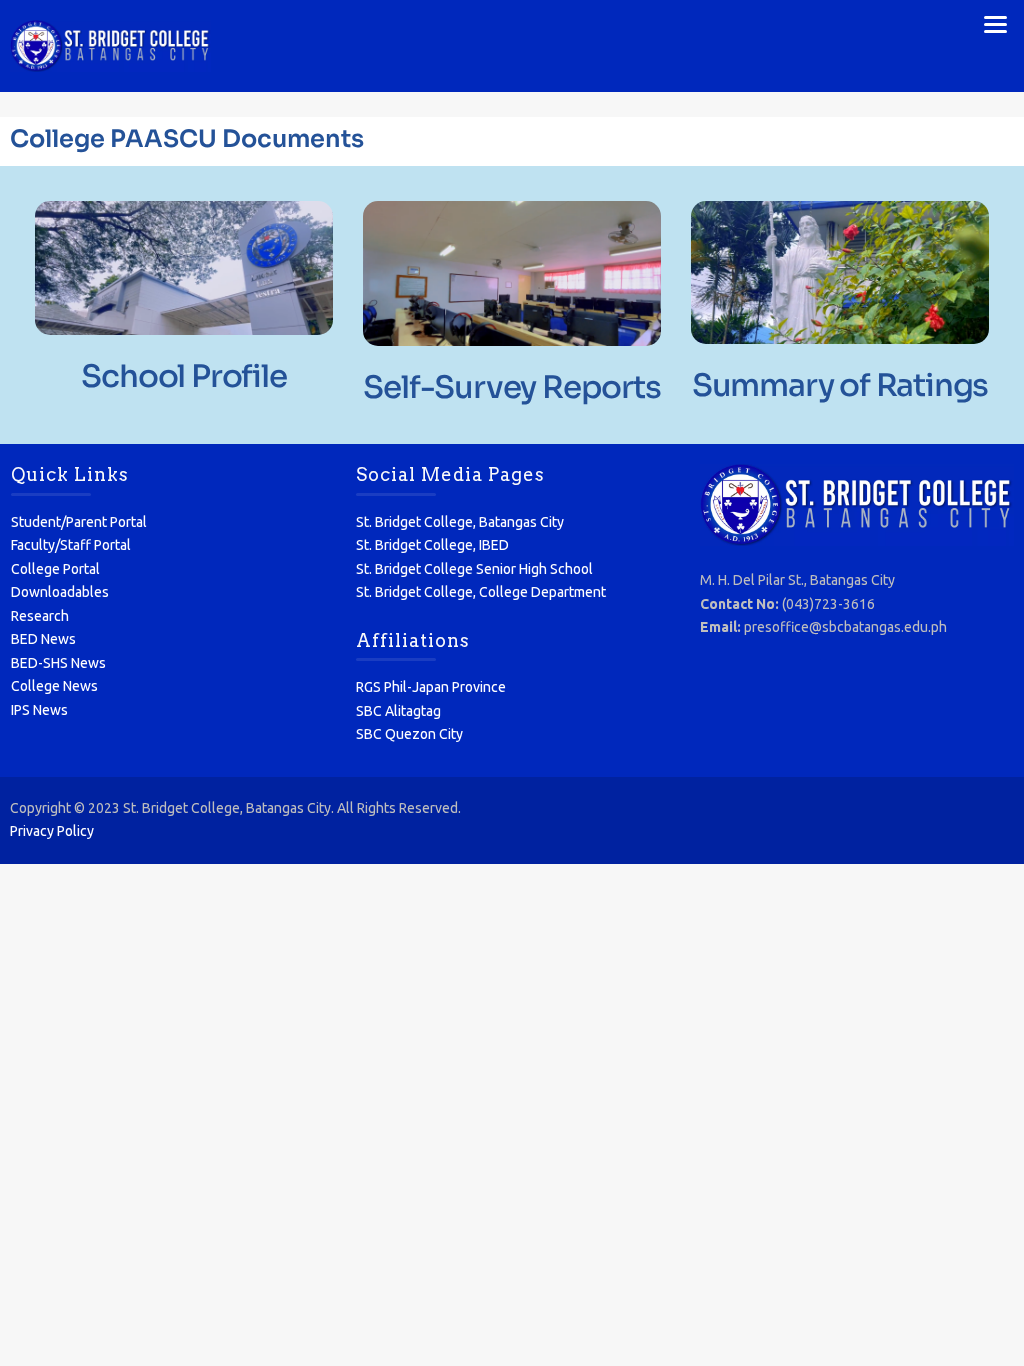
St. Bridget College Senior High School (474, 569)
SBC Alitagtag (398, 711)
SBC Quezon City (409, 734)
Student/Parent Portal (79, 522)
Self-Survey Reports (511, 387)
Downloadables (60, 592)
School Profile (183, 376)
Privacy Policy (52, 831)
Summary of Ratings (840, 385)
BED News (43, 639)
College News (54, 686)
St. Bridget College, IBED (432, 545)
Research (40, 616)
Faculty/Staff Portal (71, 545)
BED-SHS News (58, 663)
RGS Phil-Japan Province (431, 687)
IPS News (39, 710)
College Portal (55, 569)
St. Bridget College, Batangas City (460, 522)
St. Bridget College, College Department (481, 592)
